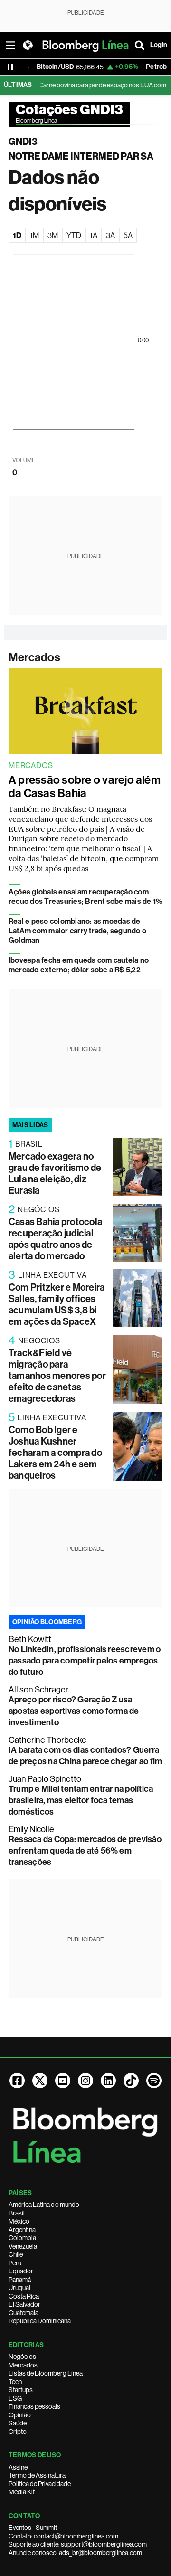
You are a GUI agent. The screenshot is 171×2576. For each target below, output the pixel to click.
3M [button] (53, 235)
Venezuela (23, 2246)
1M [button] (34, 235)
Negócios (22, 2357)
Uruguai (19, 2288)
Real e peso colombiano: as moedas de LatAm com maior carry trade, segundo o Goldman (77, 931)
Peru (15, 2263)
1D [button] (17, 235)
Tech (15, 2382)
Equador (21, 2271)
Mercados (34, 657)
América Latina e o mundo (44, 2205)
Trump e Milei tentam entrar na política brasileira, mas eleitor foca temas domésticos (81, 1800)
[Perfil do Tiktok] (131, 2081)
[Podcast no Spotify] (154, 2081)
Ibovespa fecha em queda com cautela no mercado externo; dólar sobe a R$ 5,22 (79, 965)
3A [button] (110, 235)
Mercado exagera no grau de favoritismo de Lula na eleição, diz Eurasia (55, 1173)
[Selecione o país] (28, 45)
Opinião (20, 2415)
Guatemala (24, 2313)
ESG (15, 2398)
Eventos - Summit (33, 2528)
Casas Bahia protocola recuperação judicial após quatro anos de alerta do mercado (55, 1239)
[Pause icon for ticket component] (10, 67)
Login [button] (159, 45)
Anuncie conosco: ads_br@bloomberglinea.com (75, 2553)
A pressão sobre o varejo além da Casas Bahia (85, 787)
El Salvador (24, 2304)
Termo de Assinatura (37, 2475)
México (19, 2221)
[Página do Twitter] (40, 2081)
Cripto (18, 2432)
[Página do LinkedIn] (108, 2081)
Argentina (22, 2230)
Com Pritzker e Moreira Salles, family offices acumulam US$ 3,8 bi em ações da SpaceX (57, 1304)
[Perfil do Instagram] (85, 2081)
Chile (16, 2254)
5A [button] (128, 235)
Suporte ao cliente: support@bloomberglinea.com (78, 2544)
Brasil (17, 2213)
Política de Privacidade (40, 2484)
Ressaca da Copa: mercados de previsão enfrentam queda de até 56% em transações (85, 1851)
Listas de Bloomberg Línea (46, 2373)
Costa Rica (24, 2296)
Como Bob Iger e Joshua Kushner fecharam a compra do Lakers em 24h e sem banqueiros (55, 1453)
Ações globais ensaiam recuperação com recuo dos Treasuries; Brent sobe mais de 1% (85, 897)
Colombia (22, 2238)
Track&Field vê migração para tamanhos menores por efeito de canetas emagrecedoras (57, 1376)
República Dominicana (40, 2321)
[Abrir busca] (140, 45)
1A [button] (94, 235)
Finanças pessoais (34, 2406)
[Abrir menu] (10, 45)
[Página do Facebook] (17, 2081)
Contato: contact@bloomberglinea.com (63, 2536)
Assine (18, 2467)
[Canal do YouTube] (63, 2081)
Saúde (18, 2423)
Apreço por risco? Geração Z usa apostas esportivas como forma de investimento (74, 1711)
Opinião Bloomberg (47, 1622)
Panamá (20, 2280)
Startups (21, 2390)
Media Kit (22, 2492)
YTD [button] (74, 235)
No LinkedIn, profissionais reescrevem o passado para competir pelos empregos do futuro (85, 1661)
